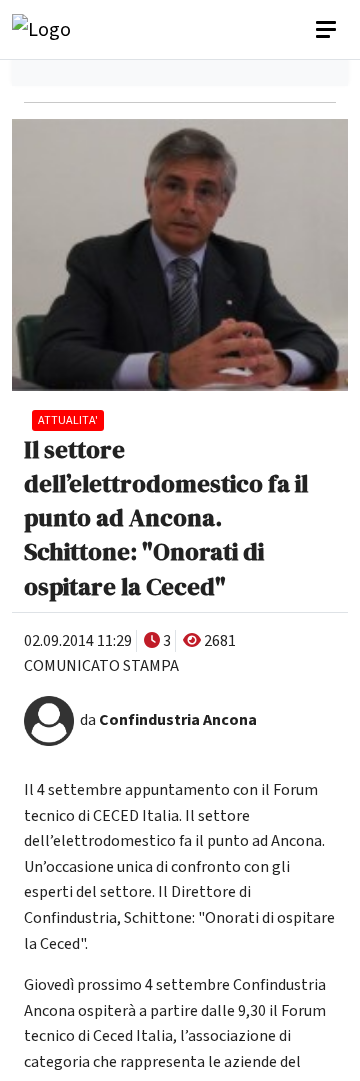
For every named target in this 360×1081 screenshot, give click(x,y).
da (168, 720)
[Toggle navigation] (328, 30)
